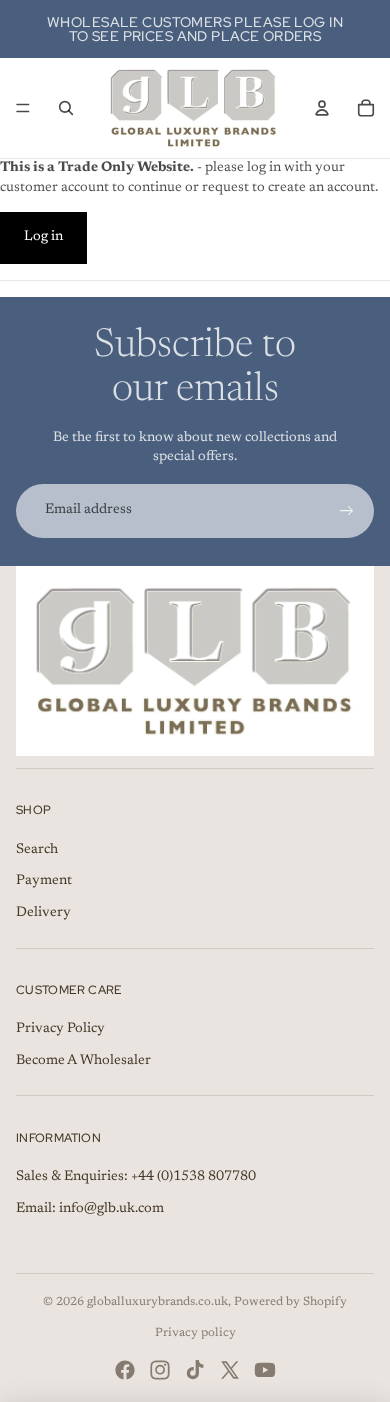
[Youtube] (265, 1370)
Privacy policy (195, 1333)
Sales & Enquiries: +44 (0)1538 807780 (136, 1177)
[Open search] (66, 108)
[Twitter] (230, 1370)
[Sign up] (347, 511)
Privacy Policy (60, 1029)
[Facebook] (125, 1370)
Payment (44, 881)
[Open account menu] (322, 108)
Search (37, 850)
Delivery (43, 913)
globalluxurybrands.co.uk (157, 1302)
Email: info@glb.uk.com (90, 1209)
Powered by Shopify (290, 1302)
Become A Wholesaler (83, 1061)
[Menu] (23, 108)
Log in (43, 237)
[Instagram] (160, 1370)
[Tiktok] (195, 1370)
